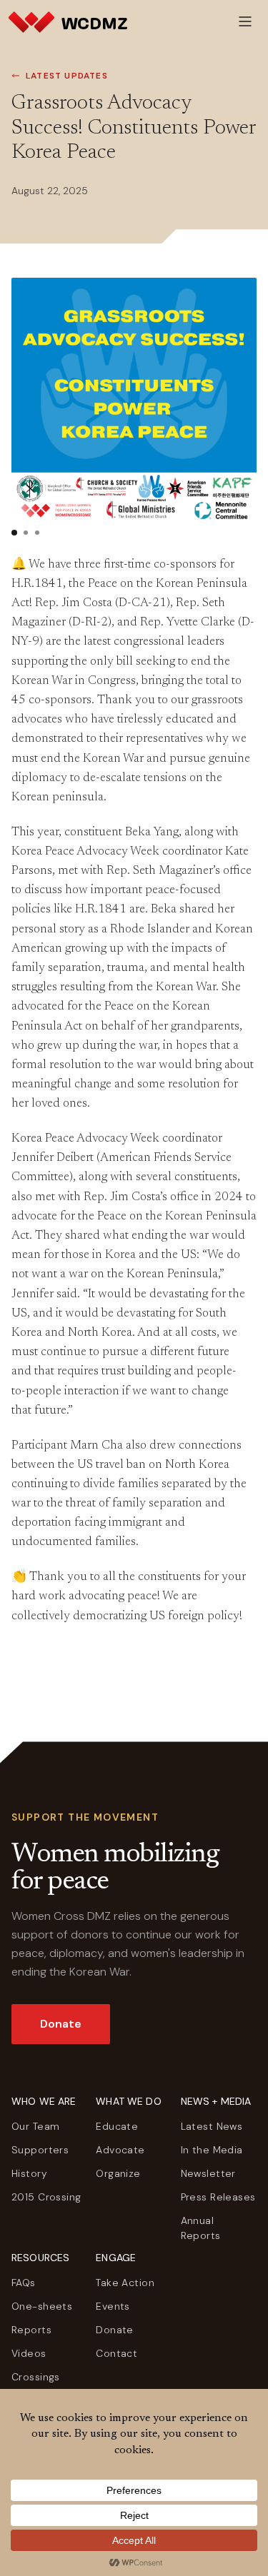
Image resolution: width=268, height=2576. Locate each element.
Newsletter (208, 2173)
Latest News (212, 2126)
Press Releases (218, 2197)
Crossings (36, 2377)
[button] (14, 533)
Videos (29, 2353)
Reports (31, 2330)
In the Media (212, 2150)
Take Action (125, 2283)
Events (113, 2306)
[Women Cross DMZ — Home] (68, 21)
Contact (116, 2353)
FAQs (24, 2283)
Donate (61, 2024)
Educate (117, 2126)
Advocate (120, 2150)
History (29, 2173)
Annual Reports (201, 2228)
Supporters (40, 2150)
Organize (118, 2173)
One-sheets (42, 2306)
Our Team (35, 2126)
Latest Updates (67, 76)
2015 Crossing (46, 2197)
